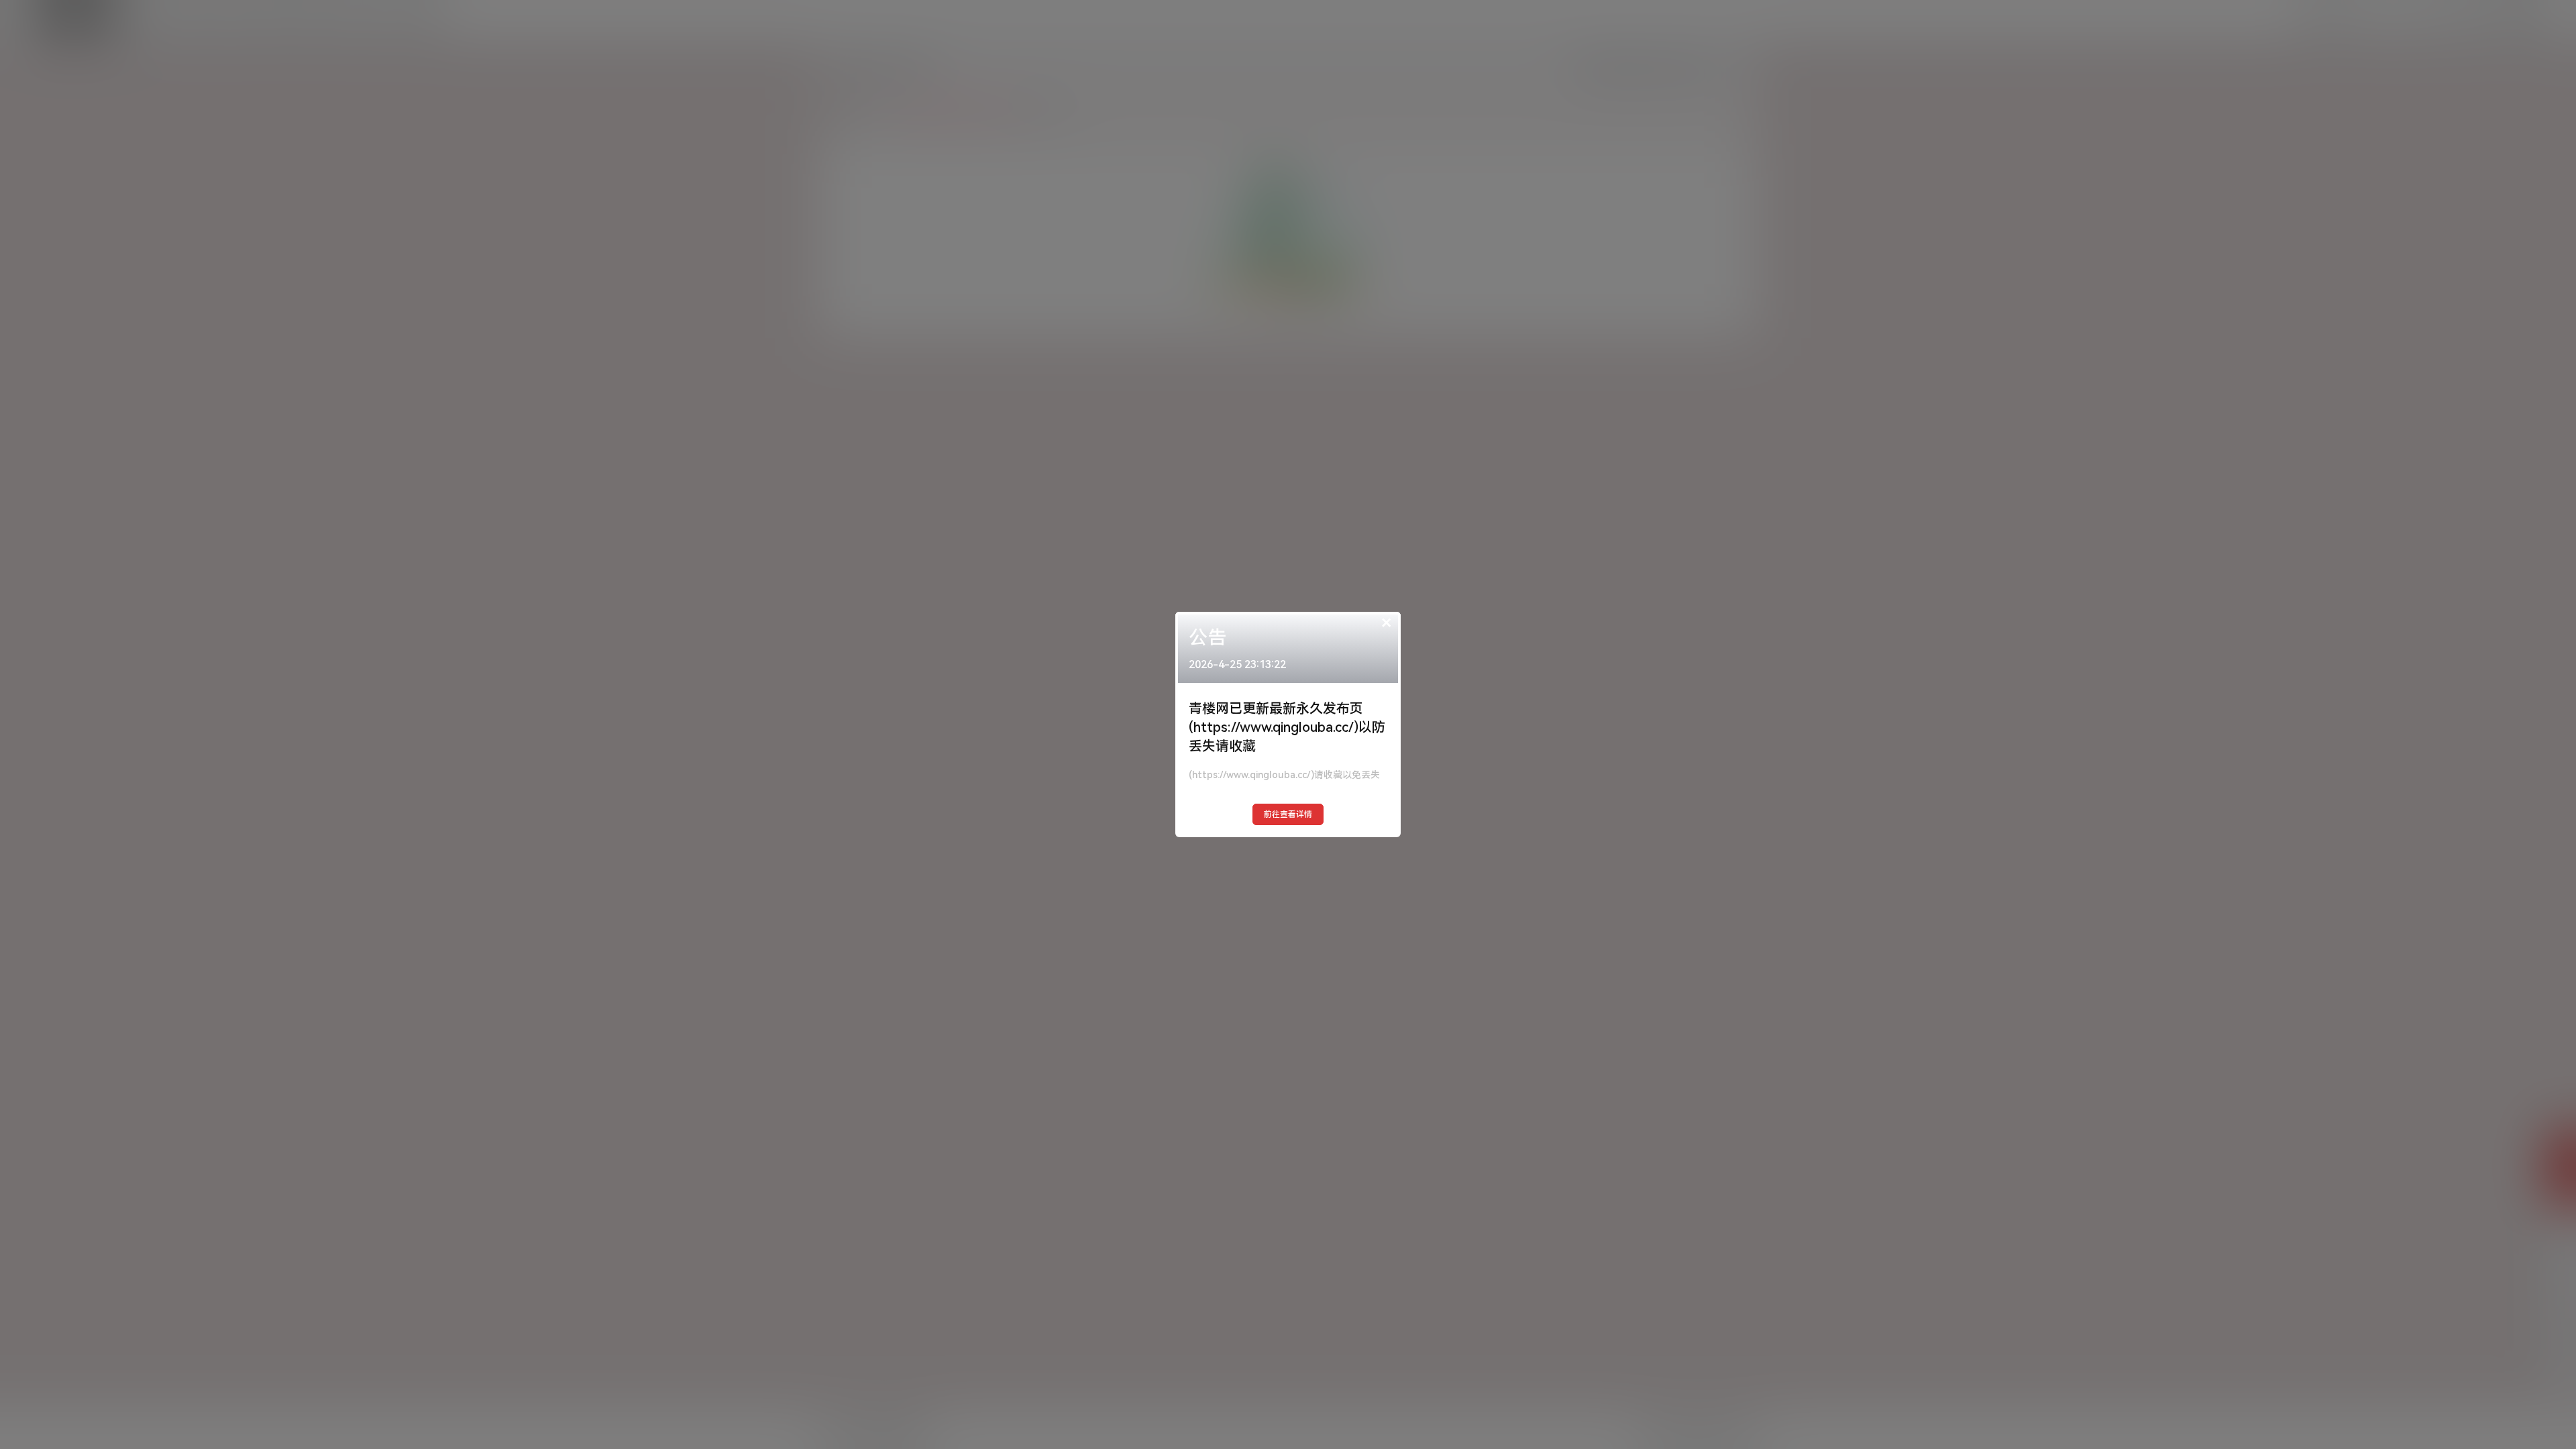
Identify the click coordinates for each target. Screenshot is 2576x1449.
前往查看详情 (1288, 814)
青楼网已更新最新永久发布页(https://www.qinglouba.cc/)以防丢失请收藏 (1287, 727)
